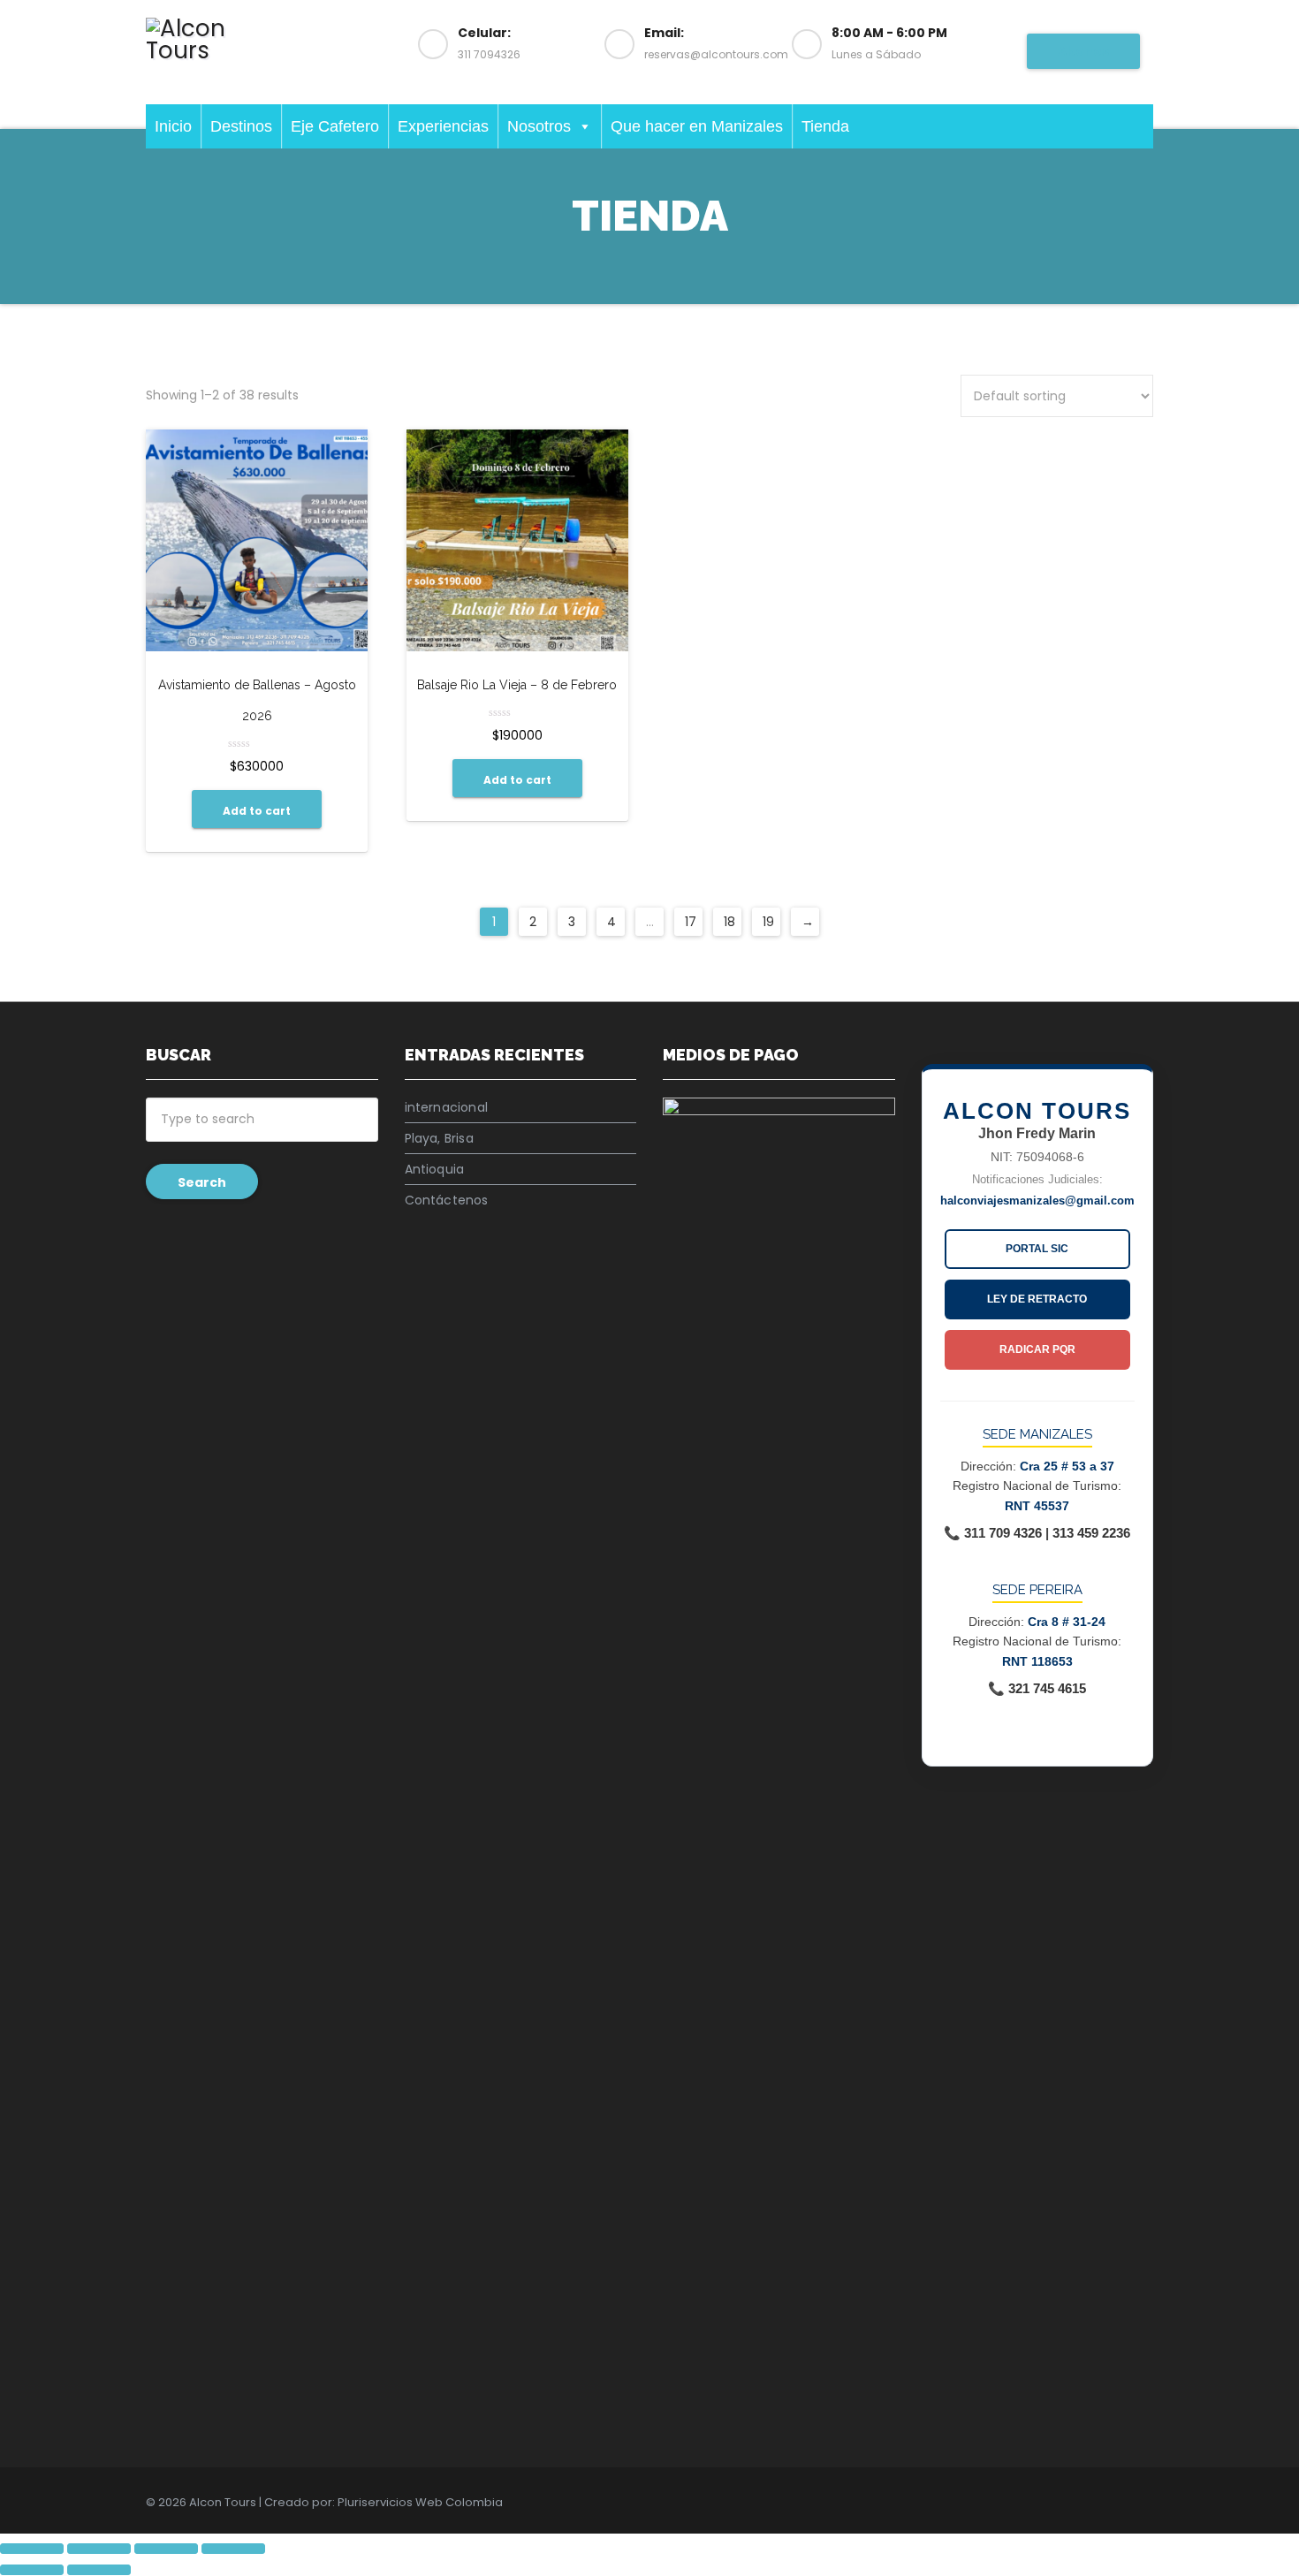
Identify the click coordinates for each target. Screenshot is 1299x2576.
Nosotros (539, 126)
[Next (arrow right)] (99, 2570)
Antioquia (435, 1169)
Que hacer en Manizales (697, 126)
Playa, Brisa (439, 1138)
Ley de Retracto (1037, 1299)
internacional (447, 1107)
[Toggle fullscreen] (166, 2549)
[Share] (99, 2549)
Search (202, 1182)
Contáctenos (447, 1200)
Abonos (1083, 51)
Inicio (173, 126)
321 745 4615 (1047, 1688)
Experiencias (443, 126)
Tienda (825, 126)
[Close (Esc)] (32, 2549)
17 (691, 922)
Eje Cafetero (335, 126)
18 (729, 922)
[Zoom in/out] (233, 2549)
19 (768, 922)
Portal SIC (1037, 1249)
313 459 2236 (1091, 1533)
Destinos (241, 126)
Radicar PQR (1037, 1349)
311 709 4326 (1003, 1533)
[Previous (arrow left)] (32, 2570)
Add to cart (257, 811)
